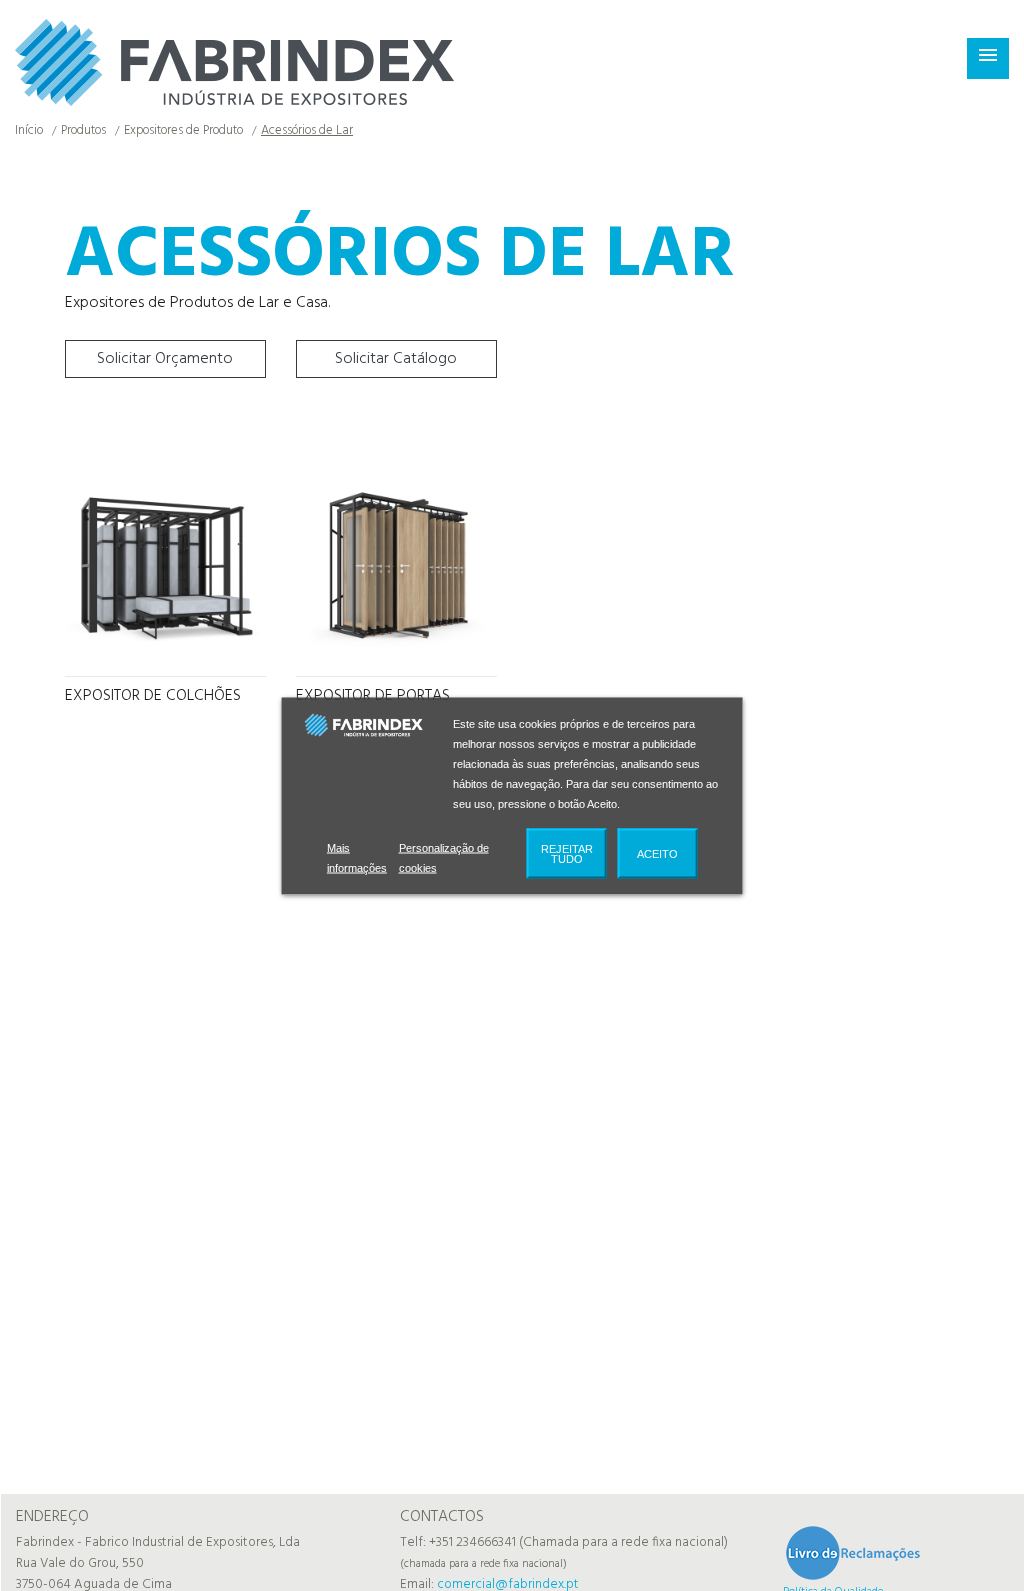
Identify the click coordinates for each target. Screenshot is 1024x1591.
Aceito (657, 862)
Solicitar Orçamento (165, 359)
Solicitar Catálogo (396, 359)
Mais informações (359, 866)
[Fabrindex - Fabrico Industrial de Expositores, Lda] (234, 63)
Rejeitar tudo (567, 862)
